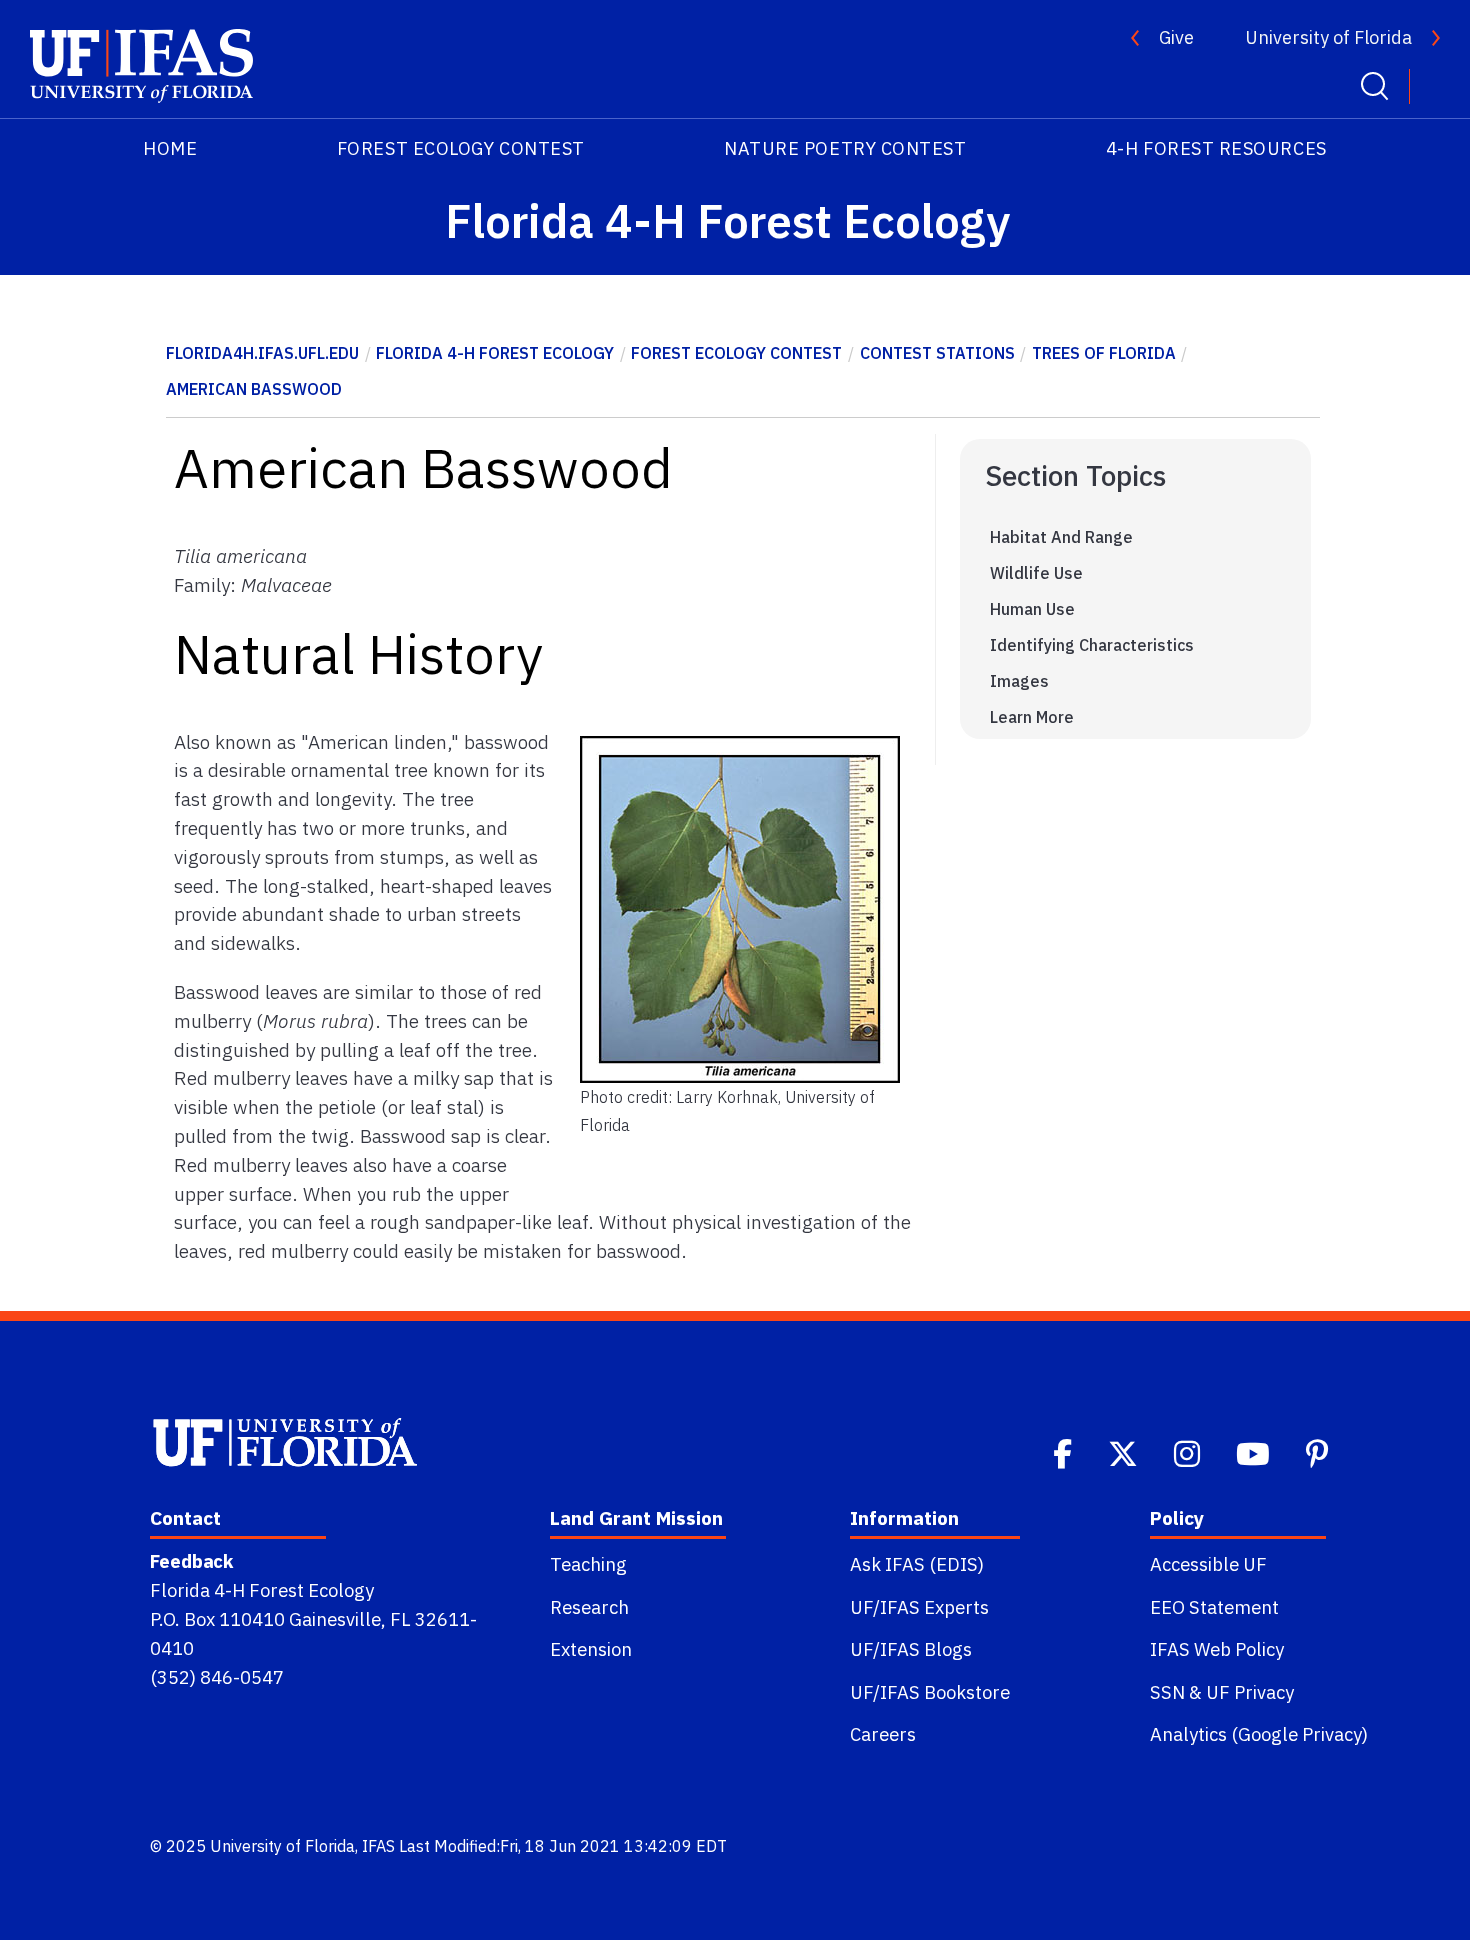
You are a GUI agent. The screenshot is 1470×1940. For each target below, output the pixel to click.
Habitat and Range (1061, 537)
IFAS (378, 1846)
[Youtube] (1255, 1452)
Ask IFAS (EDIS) (917, 1564)
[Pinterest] (1319, 1452)
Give (1176, 37)
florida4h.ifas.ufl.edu (262, 353)
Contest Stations (937, 353)
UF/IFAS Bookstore (930, 1692)
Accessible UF (1208, 1564)
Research (589, 1607)
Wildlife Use (1036, 573)
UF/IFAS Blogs (911, 1649)
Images (1019, 681)
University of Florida (1328, 37)
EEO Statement (1214, 1607)
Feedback (191, 1561)
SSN (1167, 1692)
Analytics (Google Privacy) (1259, 1734)
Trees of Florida (1104, 353)
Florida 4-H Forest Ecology (495, 353)
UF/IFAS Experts (919, 1607)
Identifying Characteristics (1092, 645)
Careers (883, 1734)
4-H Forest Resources (1216, 148)
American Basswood (254, 389)
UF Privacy (1250, 1692)
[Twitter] (1125, 1452)
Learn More (1032, 717)
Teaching (588, 1564)
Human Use (1032, 609)
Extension (591, 1649)
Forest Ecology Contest (461, 148)
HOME (170, 148)
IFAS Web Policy (1217, 1649)
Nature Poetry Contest (845, 148)
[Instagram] (1189, 1452)
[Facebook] (1064, 1452)
